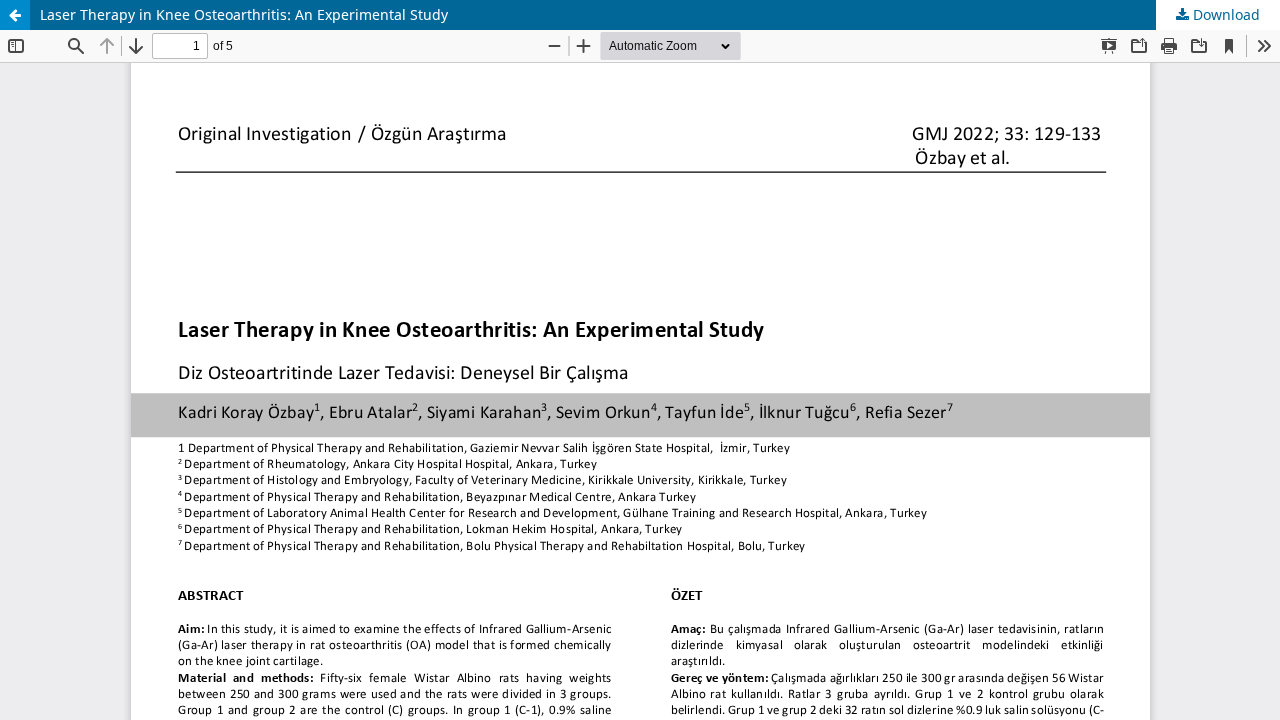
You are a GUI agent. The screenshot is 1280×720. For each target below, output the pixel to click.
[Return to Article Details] (15, 15)
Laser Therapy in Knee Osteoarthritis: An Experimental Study (244, 14)
